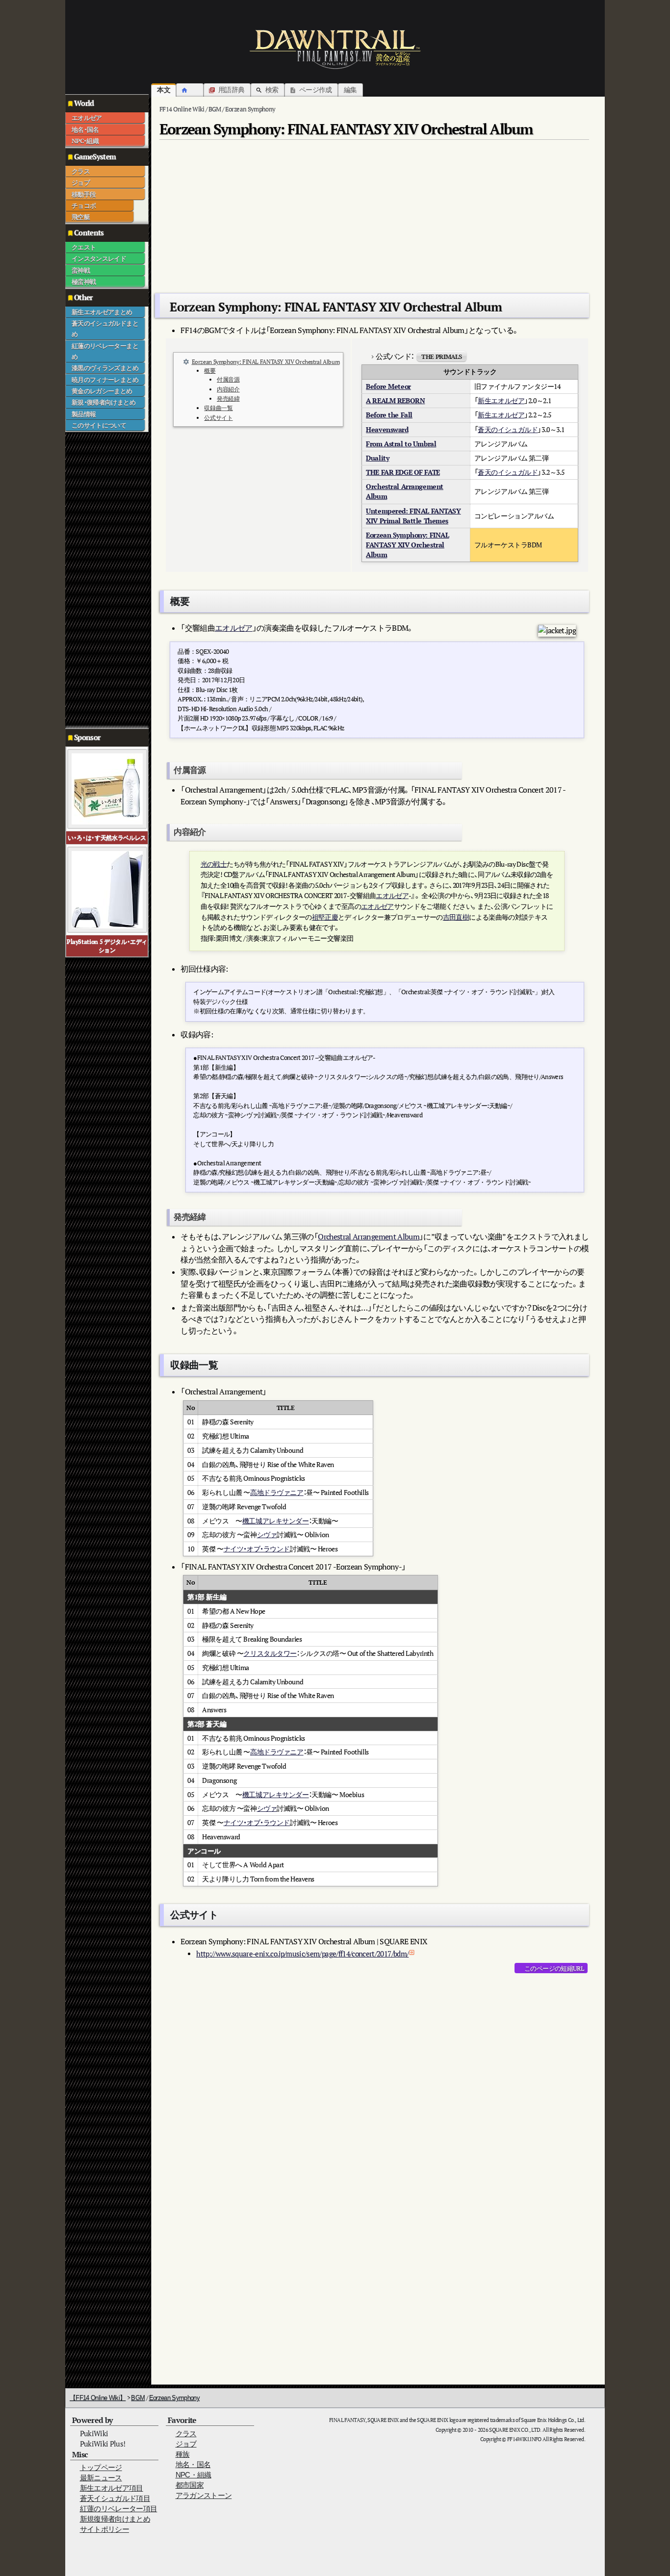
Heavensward (387, 429)
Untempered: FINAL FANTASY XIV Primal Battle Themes (413, 516)
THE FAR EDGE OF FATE (403, 472)
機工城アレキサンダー (276, 1521)
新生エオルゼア (501, 400)
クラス (81, 171)
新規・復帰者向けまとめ (103, 402)
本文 (164, 90)
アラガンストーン (204, 2495)
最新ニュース (101, 2478)
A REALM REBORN (395, 400)
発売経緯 (228, 399)
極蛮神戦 (84, 282)
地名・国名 (85, 129)
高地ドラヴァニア (277, 1492)
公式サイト (218, 418)
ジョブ (81, 182)
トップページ (101, 2467)
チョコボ (84, 206)
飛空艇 (81, 217)
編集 (350, 90)
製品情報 (84, 414)
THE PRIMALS (441, 357)
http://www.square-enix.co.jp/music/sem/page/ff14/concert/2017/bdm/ (302, 1954)
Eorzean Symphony (175, 2398)
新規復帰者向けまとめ (115, 2519)
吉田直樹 (456, 917)
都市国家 (190, 2485)
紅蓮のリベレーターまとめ (105, 351)
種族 (183, 2454)
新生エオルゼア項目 (112, 2488)
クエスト (84, 247)
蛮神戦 (81, 270)
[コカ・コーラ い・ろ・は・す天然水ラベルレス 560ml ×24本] (107, 788)
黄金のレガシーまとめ (102, 391)
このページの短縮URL (554, 1968)
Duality (377, 458)
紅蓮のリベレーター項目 (119, 2509)
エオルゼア (87, 118)
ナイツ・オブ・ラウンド (257, 1549)
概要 (210, 371)
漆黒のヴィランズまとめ (105, 368)
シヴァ (267, 1534)
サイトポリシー (104, 2529)
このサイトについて (99, 425)
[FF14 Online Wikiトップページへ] (335, 49)
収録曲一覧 (218, 408)
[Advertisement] (104, 579)
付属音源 (228, 379)
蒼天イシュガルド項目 (115, 2498)
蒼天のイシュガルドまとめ (105, 329)
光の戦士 (214, 864)
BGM (138, 2398)
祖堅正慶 (325, 917)
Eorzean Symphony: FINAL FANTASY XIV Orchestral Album (266, 362)
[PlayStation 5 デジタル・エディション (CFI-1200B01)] (107, 889)
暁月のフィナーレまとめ (105, 380)
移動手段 (84, 194)
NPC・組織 (85, 141)
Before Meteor (388, 386)
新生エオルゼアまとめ (102, 312)
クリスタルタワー (270, 1653)
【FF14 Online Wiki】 (98, 2398)
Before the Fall (389, 415)
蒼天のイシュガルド (508, 429)
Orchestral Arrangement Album (369, 1236)
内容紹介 (228, 389)
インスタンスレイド (99, 258)
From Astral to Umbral (401, 444)
